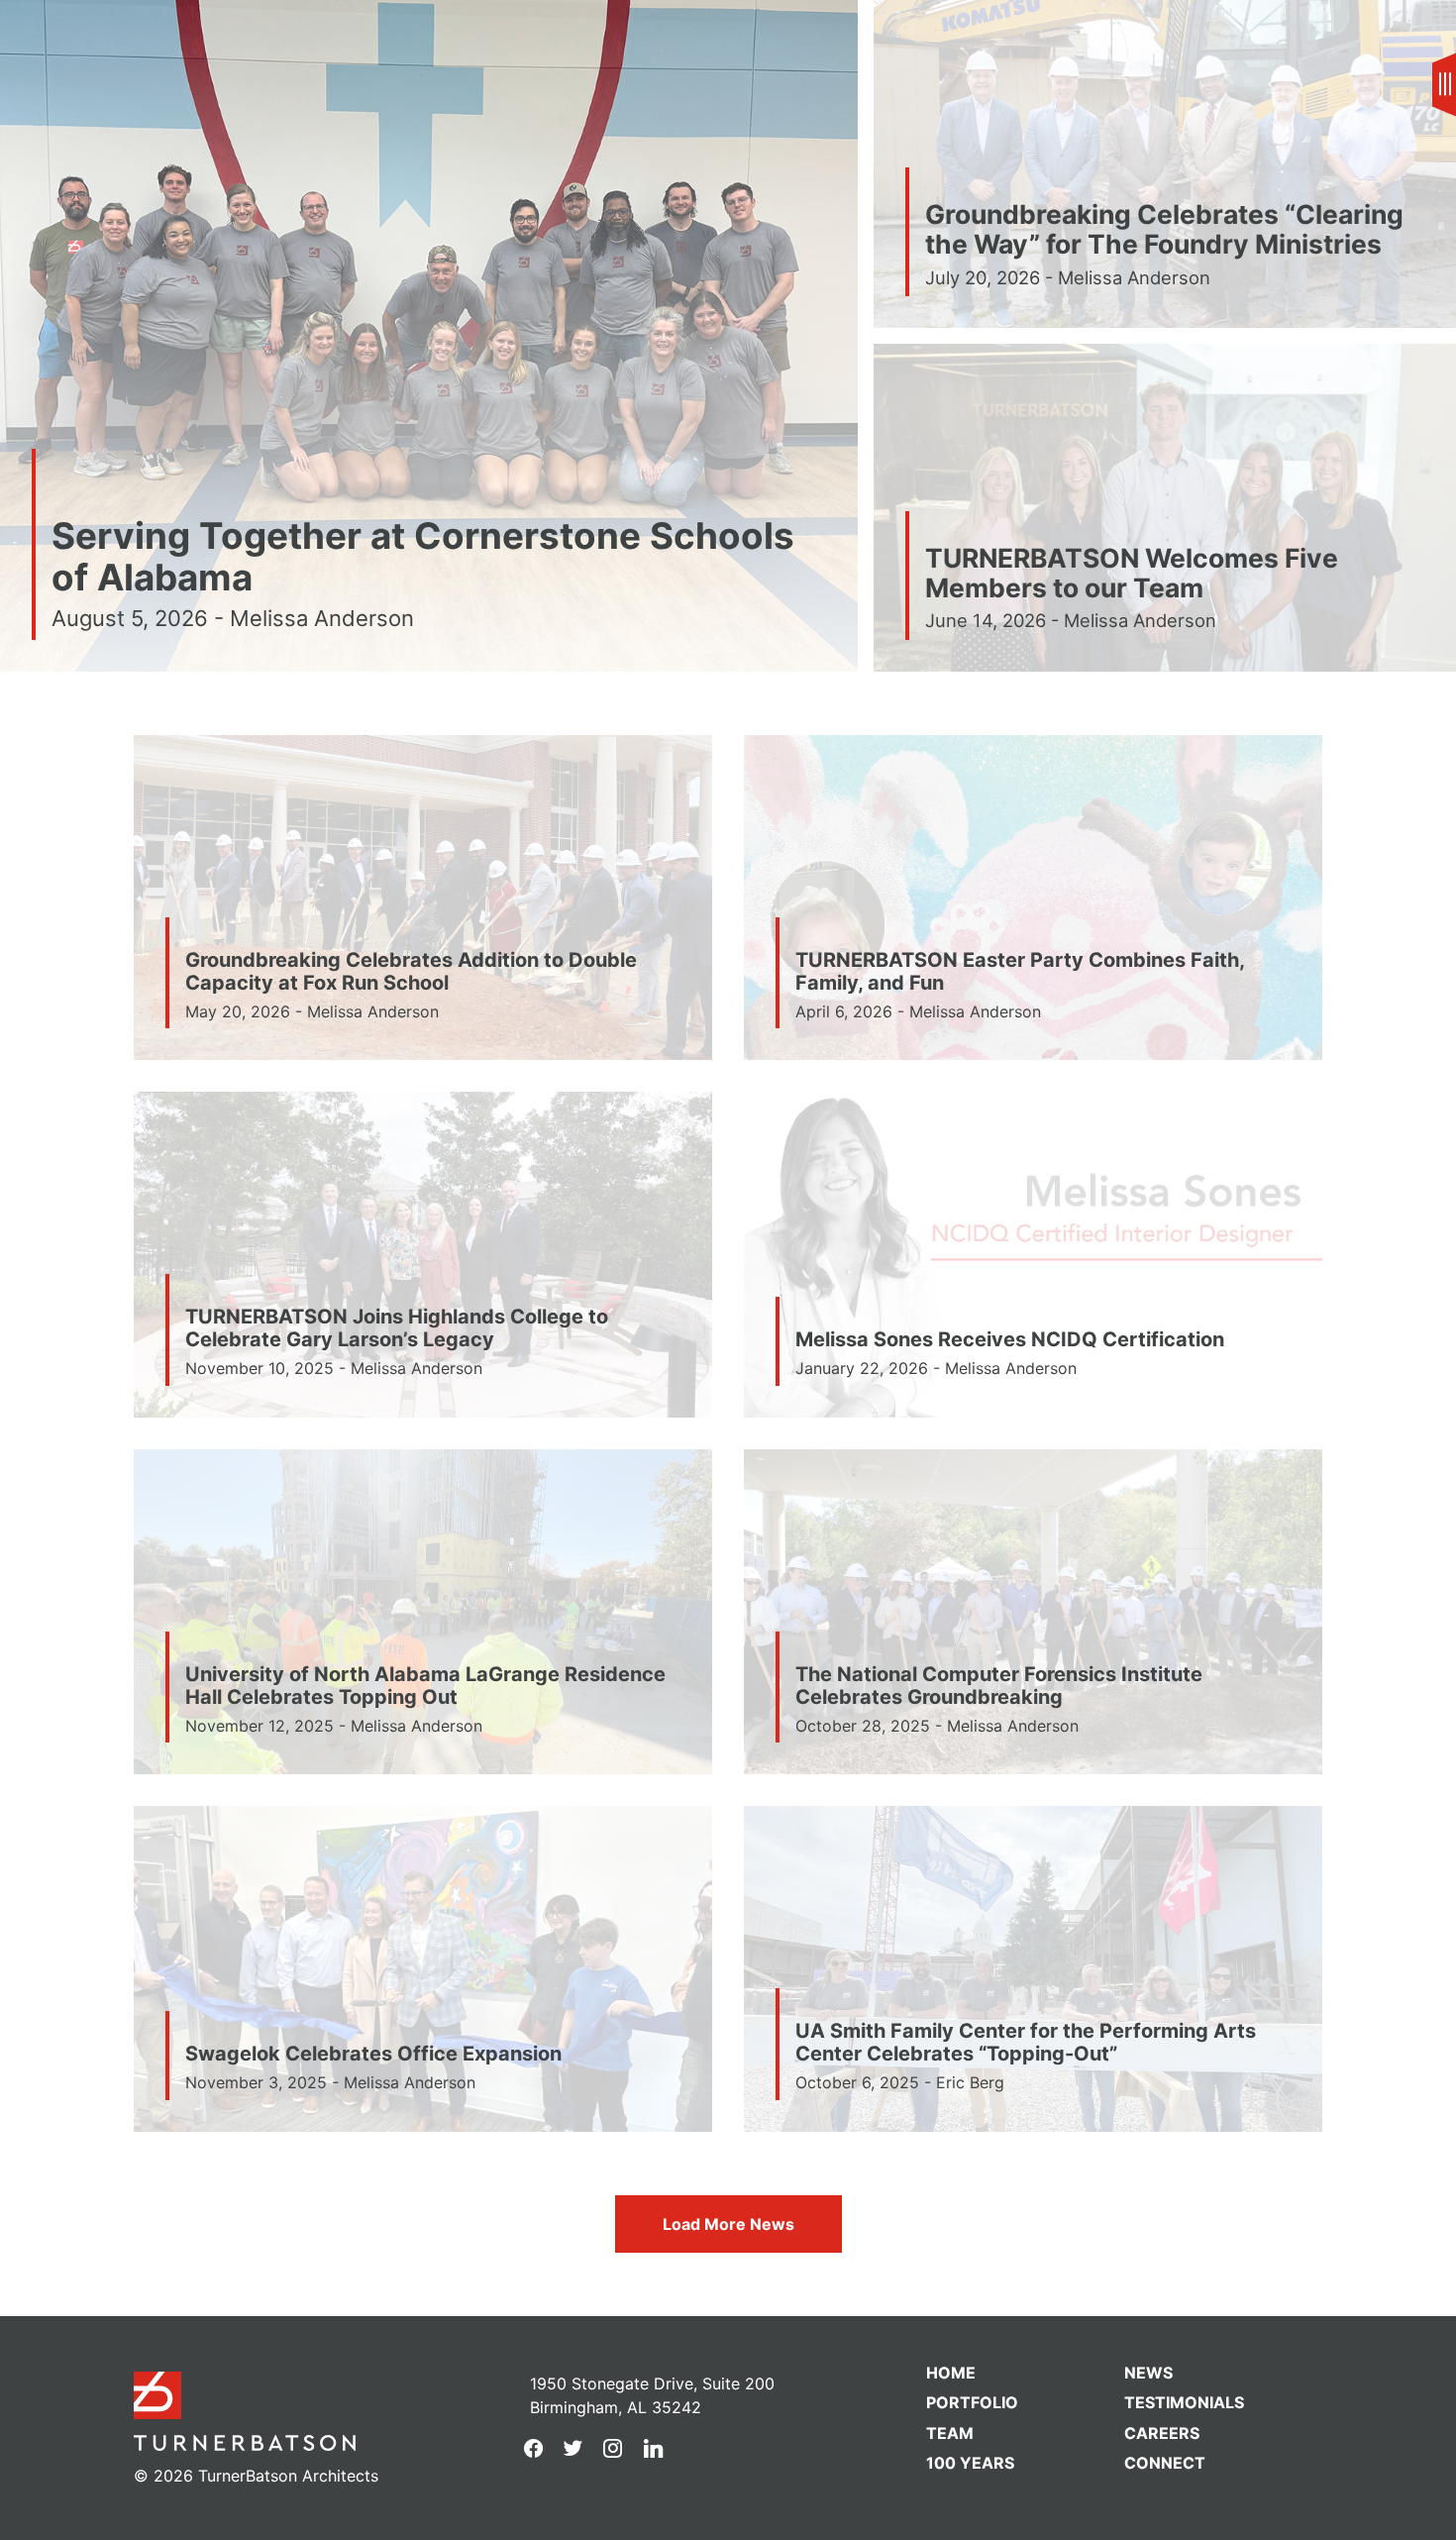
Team (950, 2433)
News (89, 36)
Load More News (728, 2224)
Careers (1162, 2433)
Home (951, 2373)
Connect (1165, 2463)
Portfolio (972, 2402)
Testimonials (1184, 2402)
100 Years (970, 2463)
